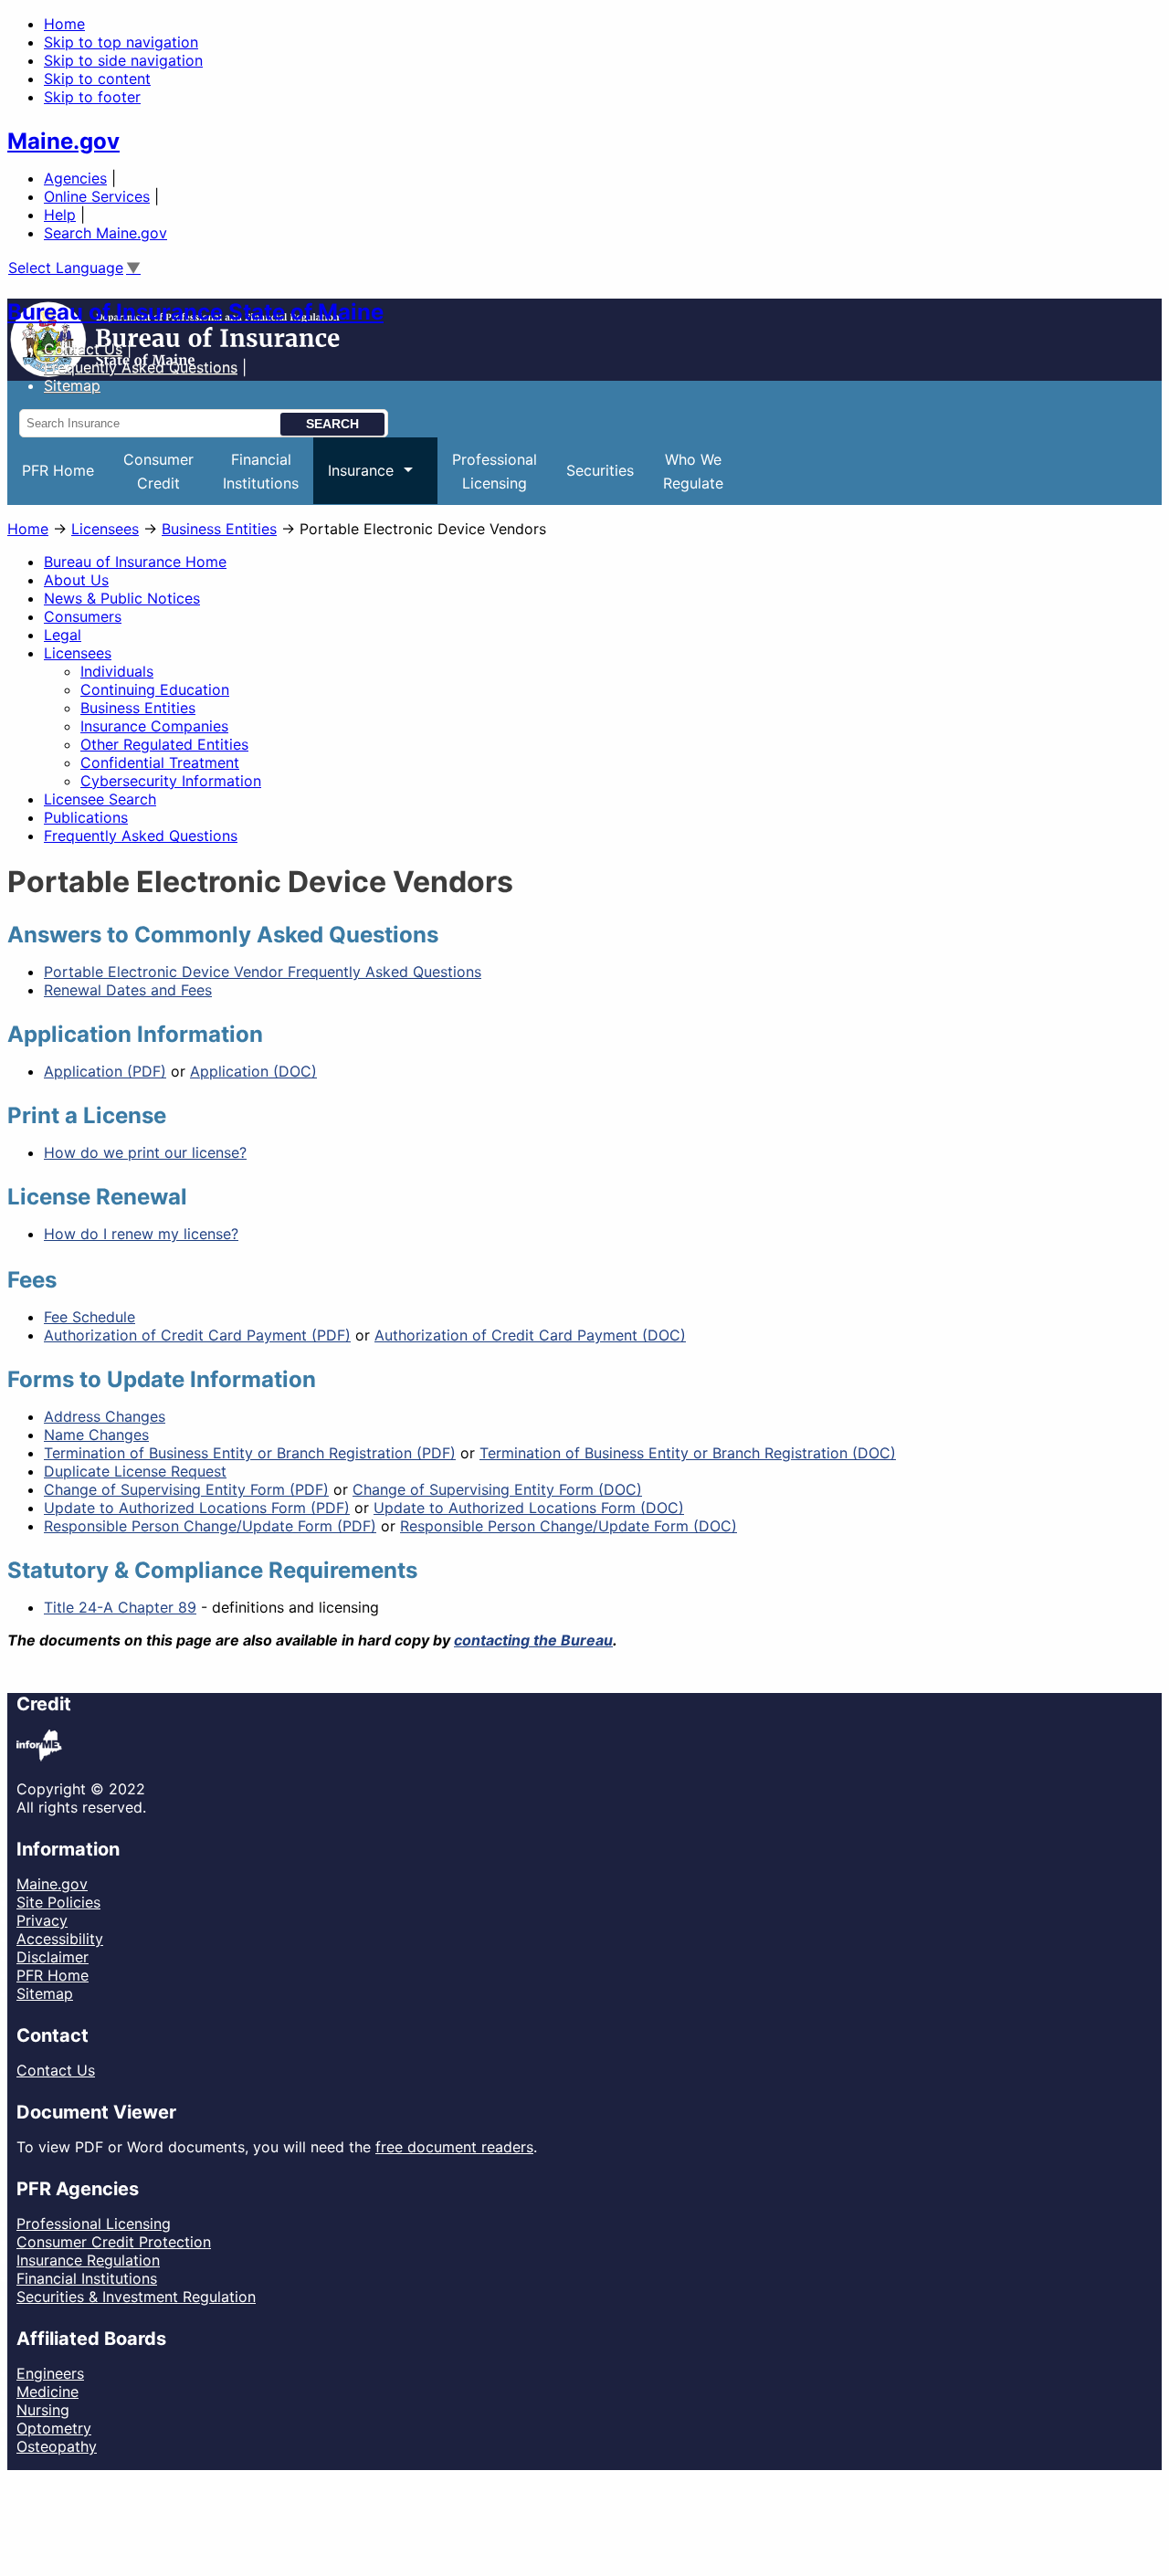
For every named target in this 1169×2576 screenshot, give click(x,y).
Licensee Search (100, 799)
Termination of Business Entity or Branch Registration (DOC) (688, 1453)
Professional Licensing (94, 2224)
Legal (63, 635)
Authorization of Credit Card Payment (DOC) (530, 1335)
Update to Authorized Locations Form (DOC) (529, 1508)
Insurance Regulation (88, 2260)
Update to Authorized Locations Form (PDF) (197, 1508)
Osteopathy (57, 2446)
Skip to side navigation (123, 60)
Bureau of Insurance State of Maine (195, 312)
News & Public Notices (122, 598)
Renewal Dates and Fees (128, 990)
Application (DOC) (253, 1071)
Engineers (50, 2373)
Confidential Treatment (160, 762)
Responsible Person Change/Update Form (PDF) (210, 1526)
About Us (76, 580)
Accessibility (60, 1939)
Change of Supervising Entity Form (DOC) (497, 1489)
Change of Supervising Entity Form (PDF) (186, 1489)
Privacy (42, 1920)
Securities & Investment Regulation (136, 2297)
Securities (600, 470)
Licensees (105, 529)
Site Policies (58, 1902)
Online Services (97, 196)
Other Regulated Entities (164, 744)
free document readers (454, 2147)
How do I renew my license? (141, 1234)
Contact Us (83, 349)
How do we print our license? (145, 1152)
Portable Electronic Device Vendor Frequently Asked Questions (263, 972)
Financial (261, 471)
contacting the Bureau (533, 1640)
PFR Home (58, 470)
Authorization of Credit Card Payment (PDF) (197, 1335)
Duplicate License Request (135, 1471)
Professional (495, 471)
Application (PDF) (105, 1071)
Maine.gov (63, 141)
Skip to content (97, 79)
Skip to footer (92, 97)
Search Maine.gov (105, 233)
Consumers (83, 616)
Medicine (47, 2392)
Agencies (75, 178)
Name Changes (96, 1435)
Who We (693, 471)
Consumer (158, 471)
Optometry (54, 2428)
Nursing (43, 2410)
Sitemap (45, 1993)
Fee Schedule (90, 1317)
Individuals (117, 671)
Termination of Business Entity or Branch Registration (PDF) (250, 1453)
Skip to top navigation (121, 42)
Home (64, 24)
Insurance (353, 483)
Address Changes (105, 1416)
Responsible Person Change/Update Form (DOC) (569, 1526)
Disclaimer (53, 1957)
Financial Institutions (87, 2278)
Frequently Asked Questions (141, 367)
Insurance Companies (154, 726)
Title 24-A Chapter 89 (120, 1607)
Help (60, 215)
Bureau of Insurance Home (135, 562)
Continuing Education (155, 689)
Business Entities (219, 529)
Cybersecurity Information (171, 781)
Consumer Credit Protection (114, 2242)
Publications (86, 817)
